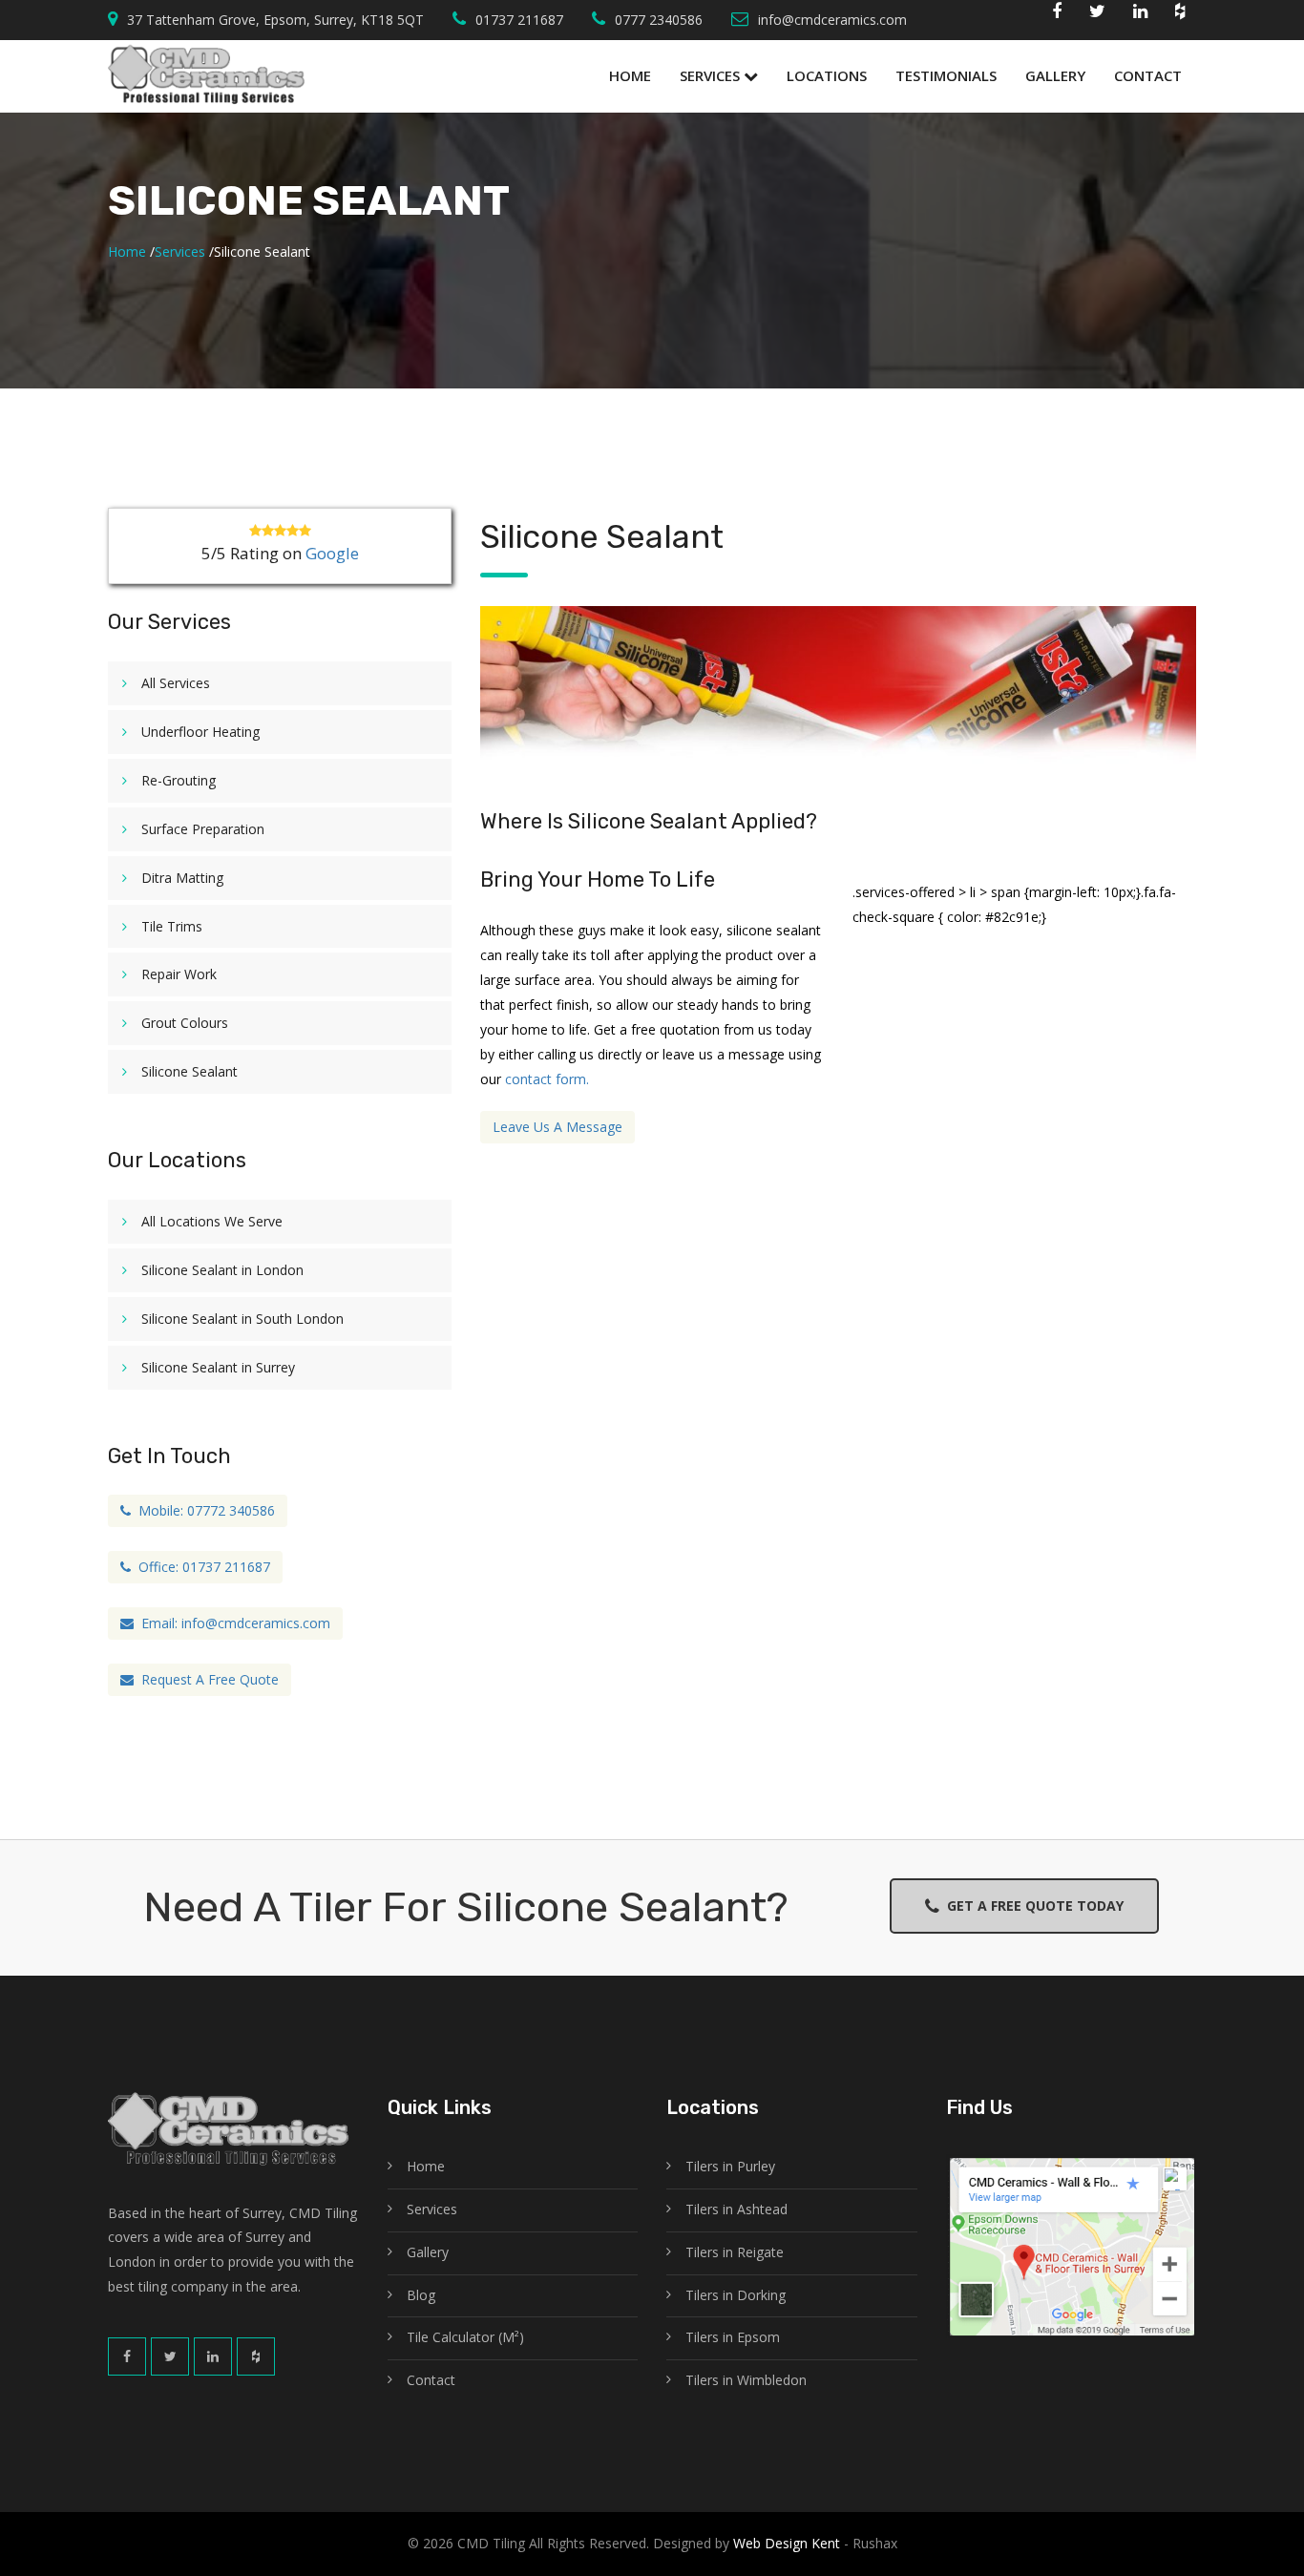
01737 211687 (519, 20)
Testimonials (946, 75)
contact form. (547, 1079)
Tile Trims (172, 926)
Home (630, 75)
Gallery (1055, 75)
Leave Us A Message (557, 1127)
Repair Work (179, 974)
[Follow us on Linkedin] (1140, 15)
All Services (176, 683)
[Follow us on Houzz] (1180, 15)
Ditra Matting (182, 878)
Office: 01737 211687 (200, 1567)
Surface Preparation (203, 829)
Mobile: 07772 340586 (203, 1510)
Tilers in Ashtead (736, 2209)
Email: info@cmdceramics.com (232, 1623)
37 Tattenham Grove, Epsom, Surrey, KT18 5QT (275, 20)
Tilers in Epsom (733, 2337)
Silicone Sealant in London (222, 1270)
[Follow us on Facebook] (1057, 15)
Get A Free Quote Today (1031, 1906)
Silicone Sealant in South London (242, 1319)
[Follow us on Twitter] (1097, 15)
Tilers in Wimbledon (746, 2380)
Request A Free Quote (206, 1679)
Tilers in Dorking (736, 2295)
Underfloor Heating (200, 732)
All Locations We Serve (212, 1221)
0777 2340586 (659, 20)
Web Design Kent (785, 2543)
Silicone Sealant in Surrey (218, 1367)
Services (712, 75)
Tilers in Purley (730, 2166)
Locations (827, 75)
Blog (421, 2295)
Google (332, 553)
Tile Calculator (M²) (465, 2337)
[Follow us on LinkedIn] (213, 2356)
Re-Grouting (179, 780)
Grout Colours (185, 1023)
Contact (1148, 75)
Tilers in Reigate (735, 2252)
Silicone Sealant (189, 1071)
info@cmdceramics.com (832, 20)
